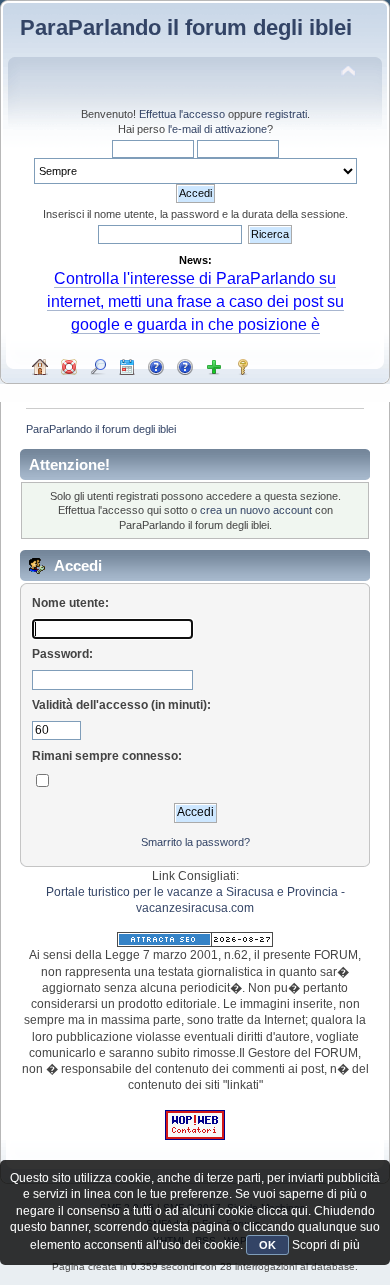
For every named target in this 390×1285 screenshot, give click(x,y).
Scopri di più (326, 1245)
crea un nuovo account (256, 510)
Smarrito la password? (195, 842)
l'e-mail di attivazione (217, 129)
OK (267, 1245)
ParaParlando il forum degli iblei (186, 27)
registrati (286, 114)
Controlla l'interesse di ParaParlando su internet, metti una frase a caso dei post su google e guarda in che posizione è (195, 301)
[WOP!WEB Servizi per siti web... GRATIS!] (195, 1136)
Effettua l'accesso (182, 114)
